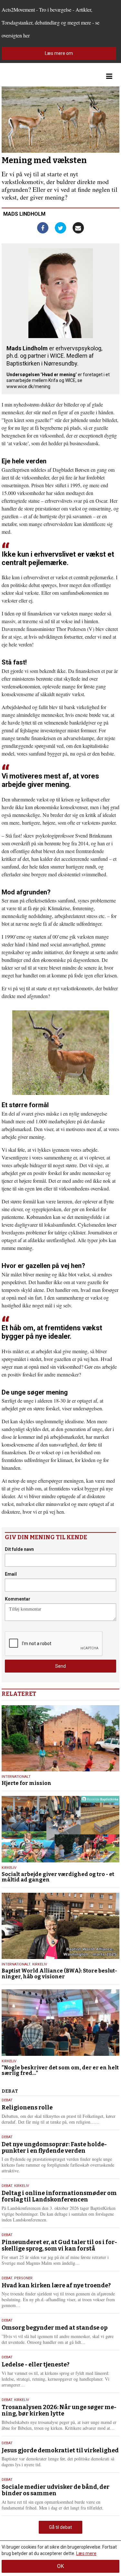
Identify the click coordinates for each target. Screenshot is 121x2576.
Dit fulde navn (19, 1549)
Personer (23, 2278)
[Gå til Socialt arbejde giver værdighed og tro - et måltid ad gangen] (60, 1829)
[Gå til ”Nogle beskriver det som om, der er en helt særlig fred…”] (60, 2022)
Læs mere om (59, 53)
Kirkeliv (9, 1868)
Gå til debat (60, 2527)
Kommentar (18, 1599)
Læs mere (86, 2553)
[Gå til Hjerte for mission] (60, 1738)
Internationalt (16, 1777)
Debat (7, 2100)
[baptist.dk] (34, 76)
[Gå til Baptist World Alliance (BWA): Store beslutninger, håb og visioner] (60, 1926)
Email (11, 1574)
